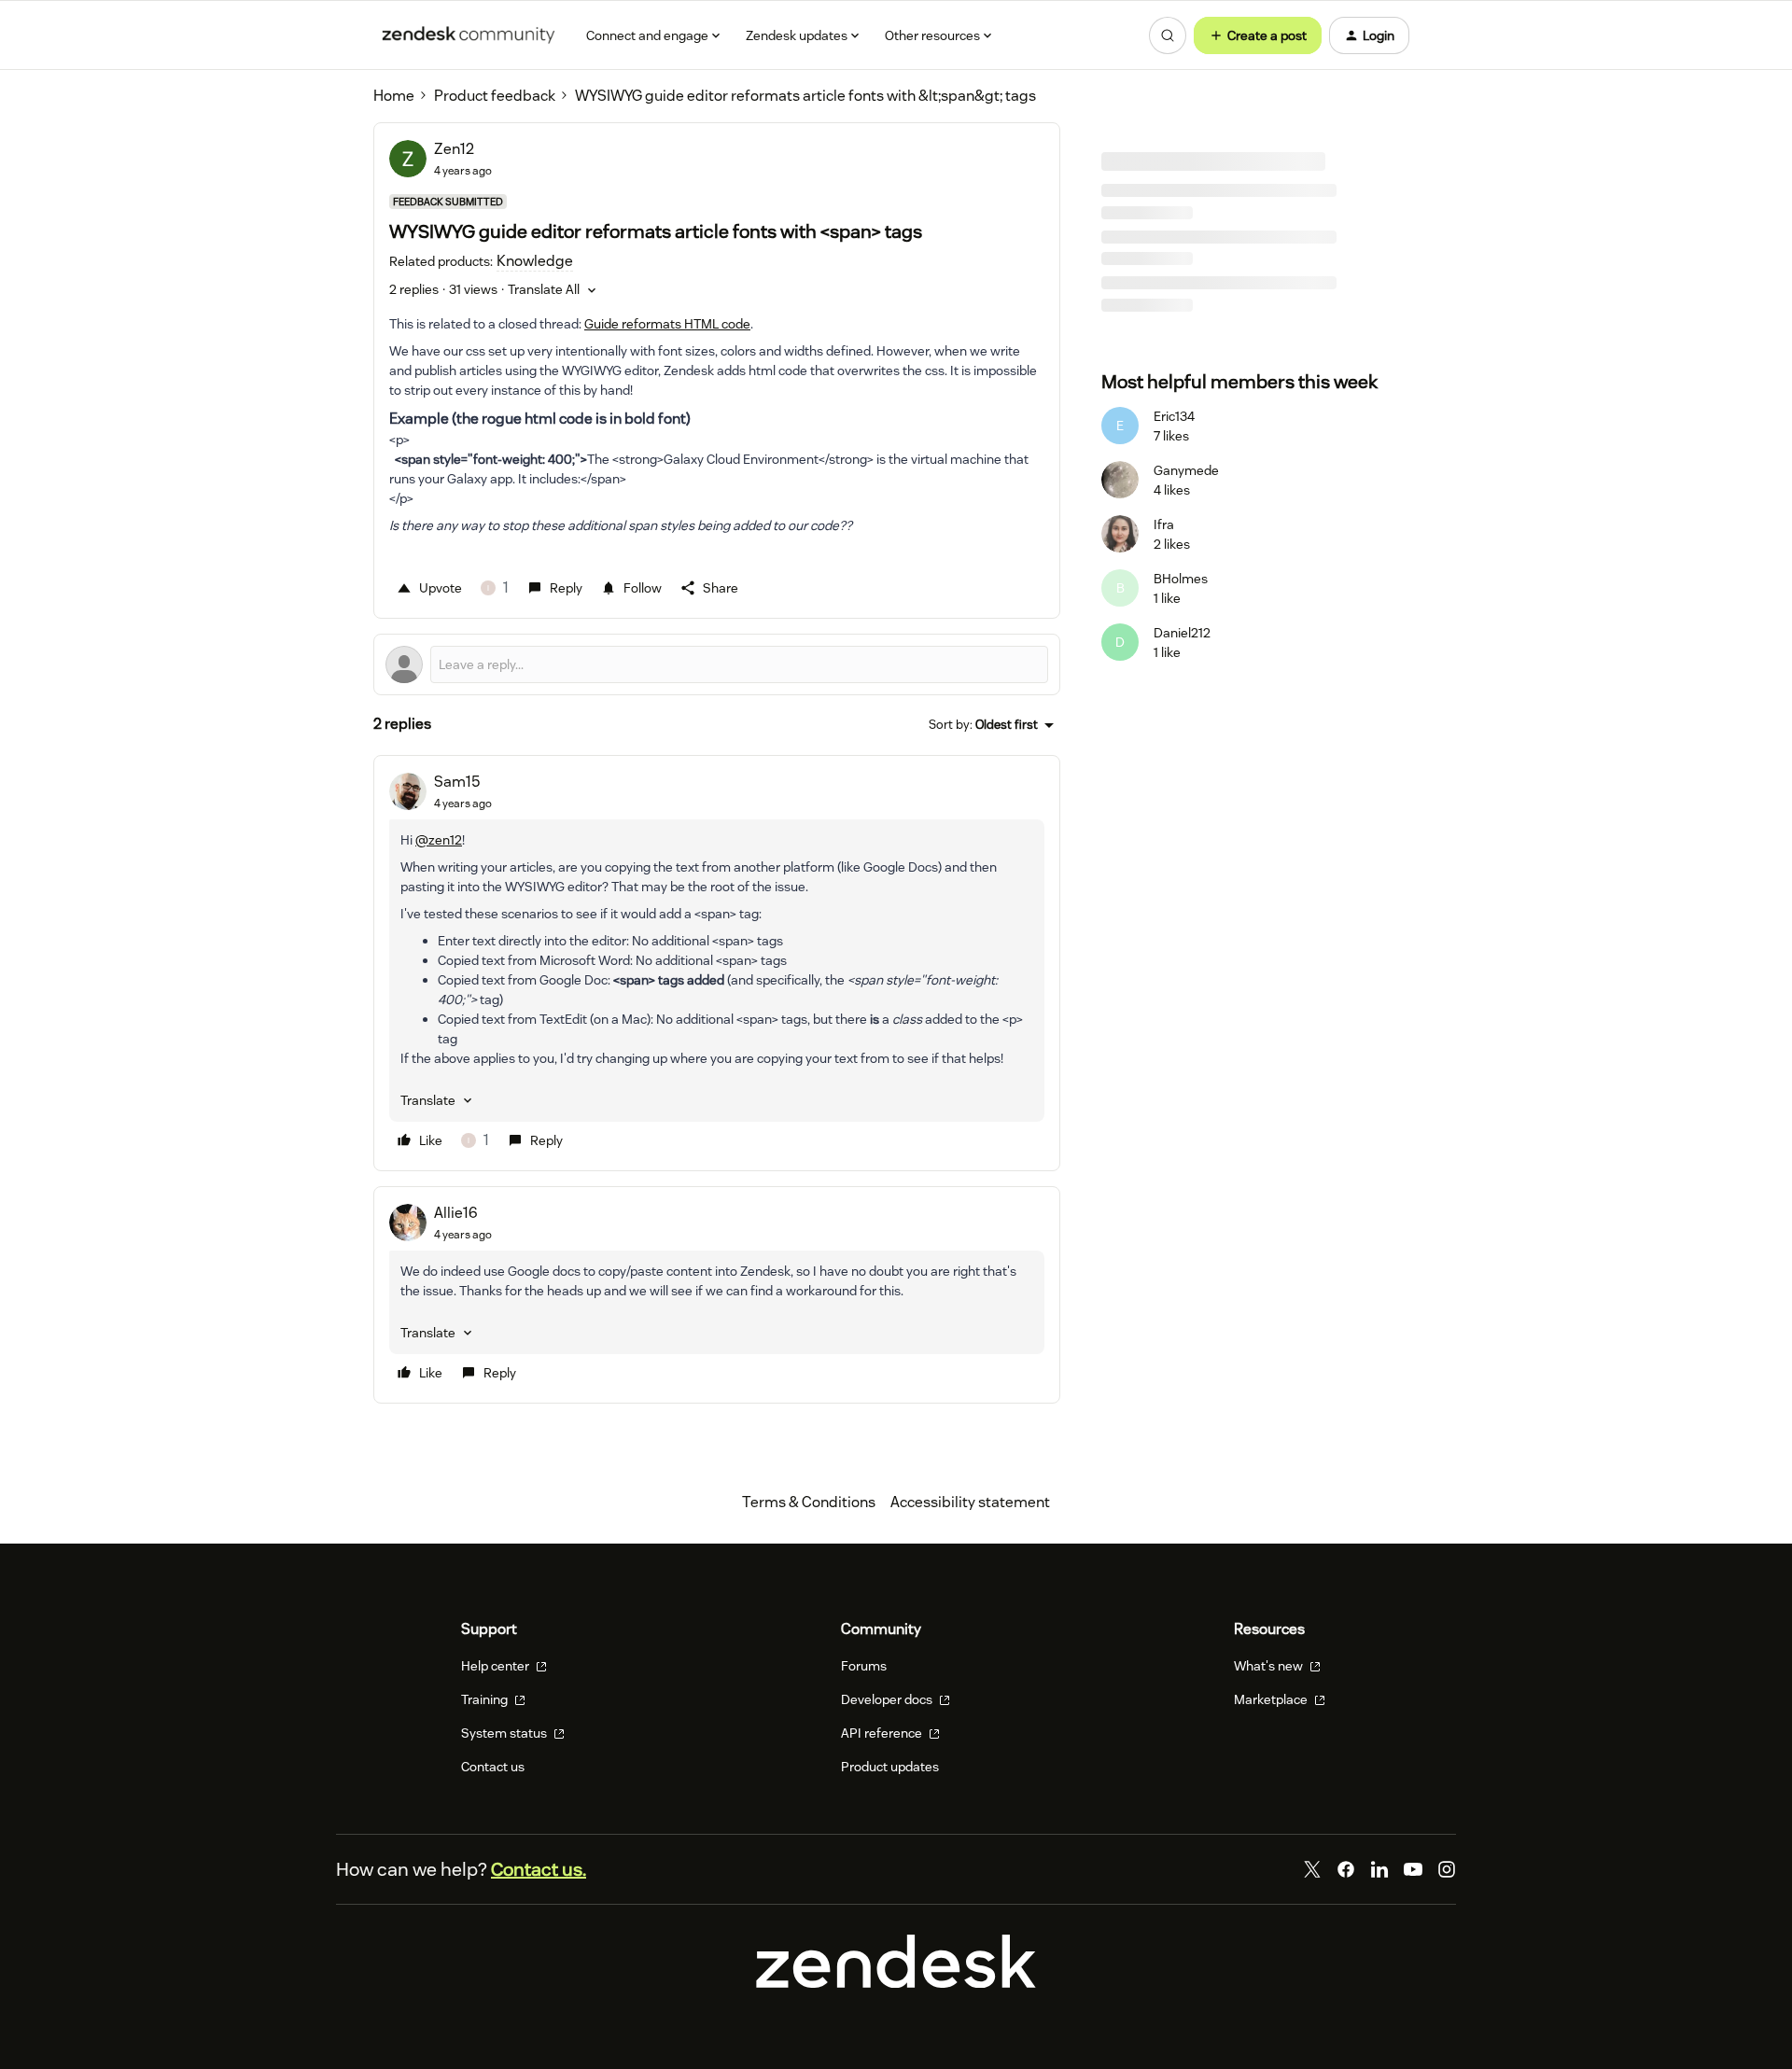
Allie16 (456, 1213)
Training (486, 1699)
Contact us (493, 1767)
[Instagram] (1447, 1869)
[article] (717, 963)
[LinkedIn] (1379, 1869)
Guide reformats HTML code (667, 324)
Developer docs (888, 1699)
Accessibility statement (970, 1502)
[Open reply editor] (717, 664)
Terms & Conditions (809, 1502)
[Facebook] (1346, 1869)
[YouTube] (1413, 1869)
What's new (1270, 1666)
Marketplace (1272, 1699)
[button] (1258, 35)
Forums (864, 1666)
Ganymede (1186, 470)
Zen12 (454, 149)
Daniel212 (1182, 633)
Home (394, 96)
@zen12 (439, 840)
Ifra (1164, 524)
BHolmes (1181, 579)
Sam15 (457, 782)
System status (505, 1733)
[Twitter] (1312, 1869)
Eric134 (1174, 416)
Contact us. (539, 1869)
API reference (883, 1733)
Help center (497, 1666)
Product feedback (495, 96)
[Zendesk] (896, 1983)
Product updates (890, 1767)
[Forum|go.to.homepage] (469, 35)
